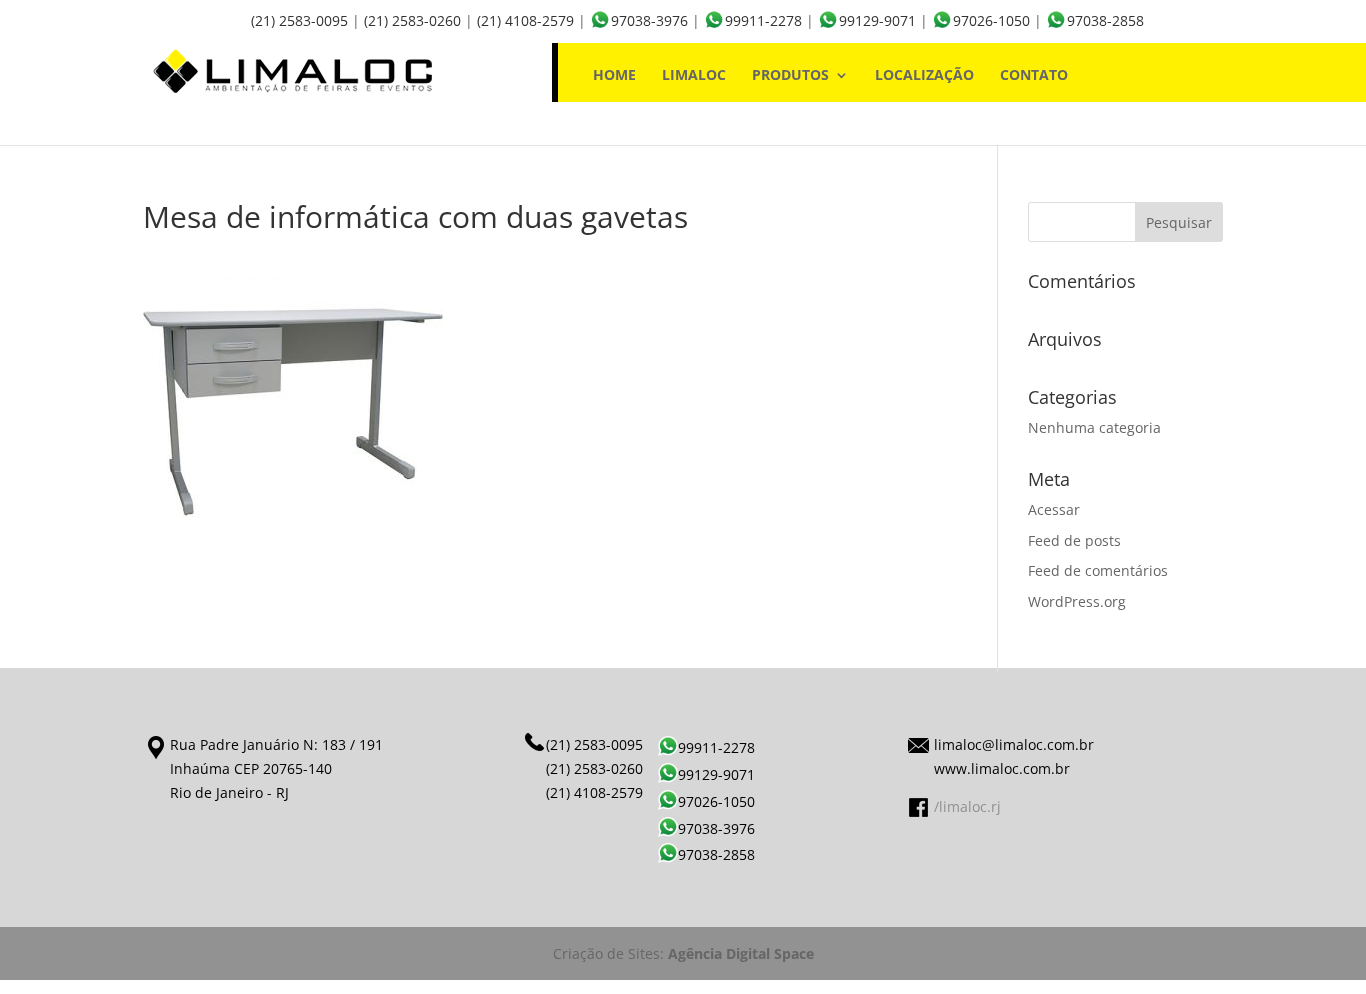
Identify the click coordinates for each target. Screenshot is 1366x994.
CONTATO (1034, 76)
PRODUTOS (790, 76)
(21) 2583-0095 (299, 20)
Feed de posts (1074, 540)
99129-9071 (877, 20)
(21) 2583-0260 (412, 20)
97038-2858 (1105, 20)
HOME (614, 76)
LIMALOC (694, 76)
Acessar (1054, 509)
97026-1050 (991, 20)
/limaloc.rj (967, 806)
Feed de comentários (1098, 570)
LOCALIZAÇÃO (924, 76)
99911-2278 (763, 20)
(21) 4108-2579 (525, 20)
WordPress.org (1077, 601)
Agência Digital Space (741, 953)
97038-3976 (649, 20)
